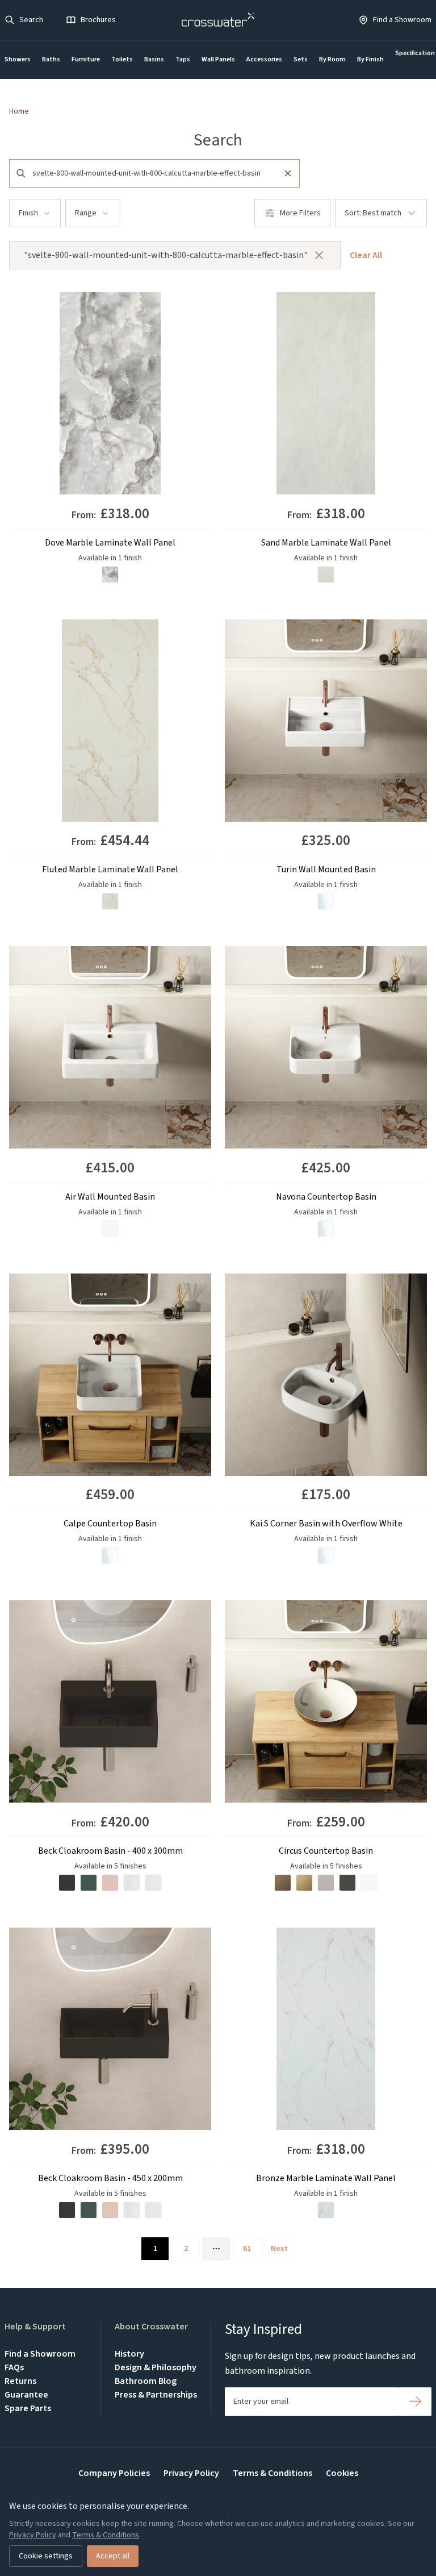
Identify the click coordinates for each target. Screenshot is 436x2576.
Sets (301, 59)
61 (247, 2249)
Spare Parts (28, 2408)
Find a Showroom (40, 2354)
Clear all (366, 255)
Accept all (113, 2556)
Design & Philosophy (156, 2367)
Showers (18, 59)
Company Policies (114, 2473)
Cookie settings (46, 2556)
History (129, 2354)
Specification (415, 53)
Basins (154, 59)
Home (19, 111)
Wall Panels (218, 59)
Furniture (86, 59)
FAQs (14, 2367)
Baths (51, 59)
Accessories (264, 59)
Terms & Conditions (272, 2473)
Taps (183, 59)
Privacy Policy (191, 2473)
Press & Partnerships (156, 2395)
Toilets (122, 59)
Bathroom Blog (146, 2381)
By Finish (370, 59)
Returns (20, 2381)
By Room (332, 59)
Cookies (342, 2473)
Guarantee (26, 2395)
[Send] (415, 2402)
